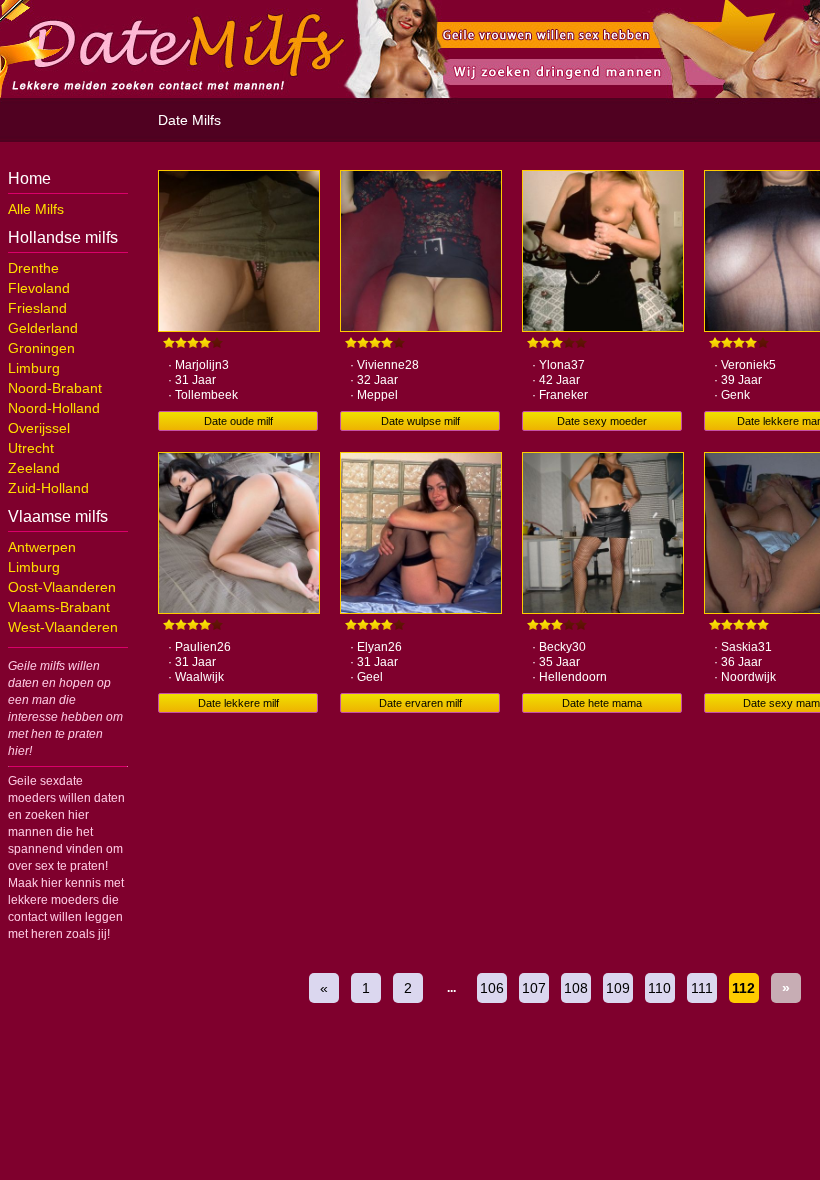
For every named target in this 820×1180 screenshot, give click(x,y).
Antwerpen (42, 547)
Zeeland (34, 468)
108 (576, 988)
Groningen (41, 348)
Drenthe (33, 268)
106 (492, 988)
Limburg (34, 368)
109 (618, 988)
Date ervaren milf (420, 703)
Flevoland (39, 288)
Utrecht (31, 448)
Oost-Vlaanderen (62, 587)
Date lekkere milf (238, 703)
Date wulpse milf (420, 421)
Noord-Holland (54, 408)
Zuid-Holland (48, 488)
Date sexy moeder (602, 421)
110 (659, 988)
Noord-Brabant (55, 388)
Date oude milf (238, 421)
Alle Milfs (36, 209)
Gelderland (43, 328)
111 (702, 988)
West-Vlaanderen (63, 627)
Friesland (37, 308)
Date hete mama (602, 703)
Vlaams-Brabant (59, 607)
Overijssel (39, 428)
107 (534, 988)
